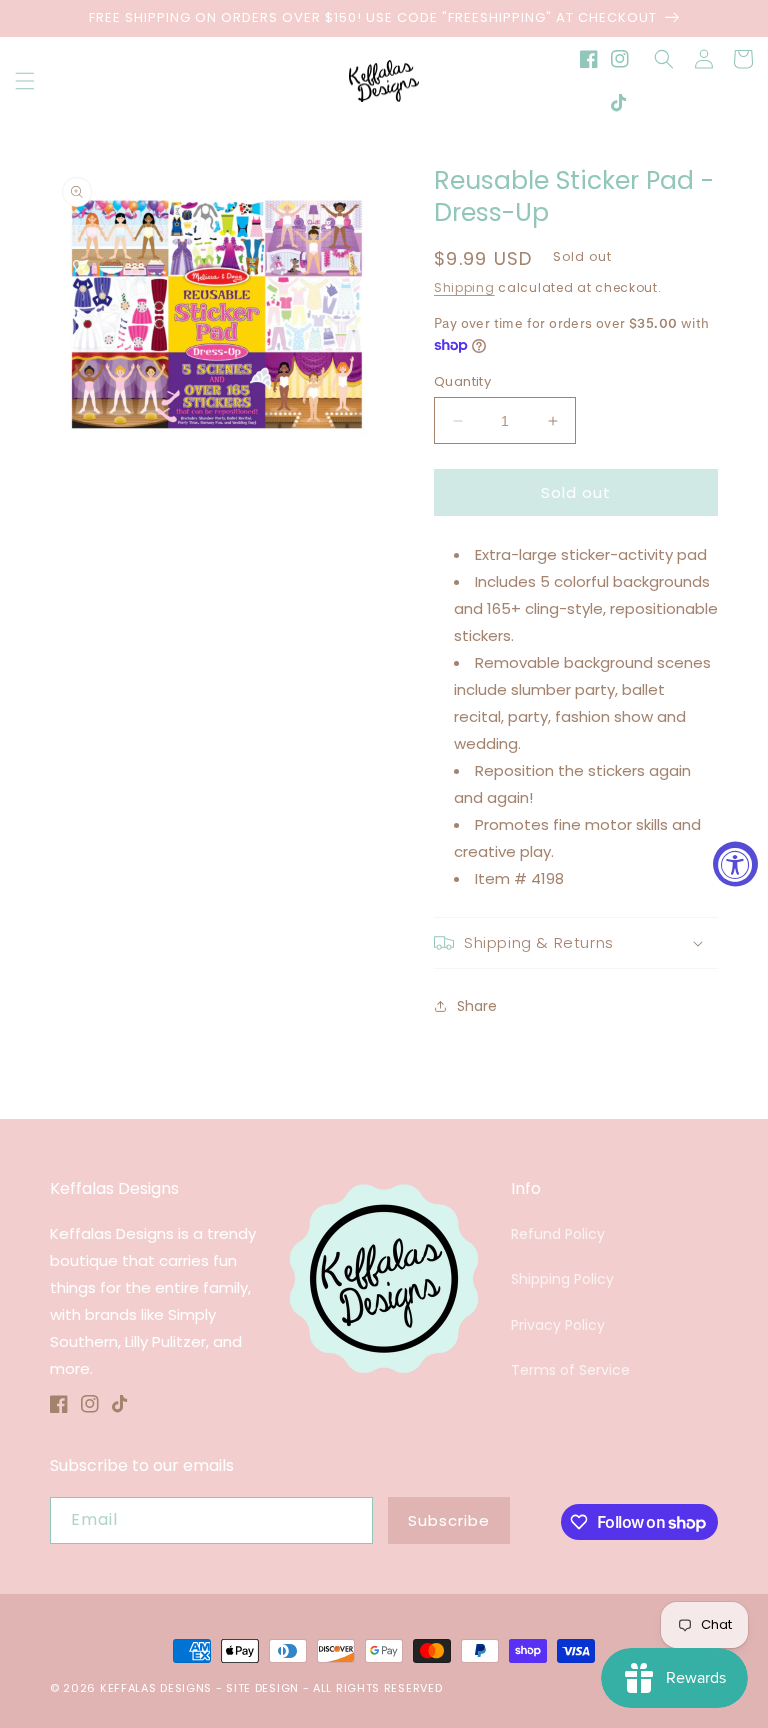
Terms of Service (570, 1370)
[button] (25, 81)
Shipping (464, 287)
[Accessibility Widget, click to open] (735, 864)
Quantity (462, 381)
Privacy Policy (558, 1325)
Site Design (262, 1688)
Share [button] (477, 1006)
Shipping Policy (562, 1279)
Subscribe (449, 1520)
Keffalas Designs (156, 1688)
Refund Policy (558, 1234)
